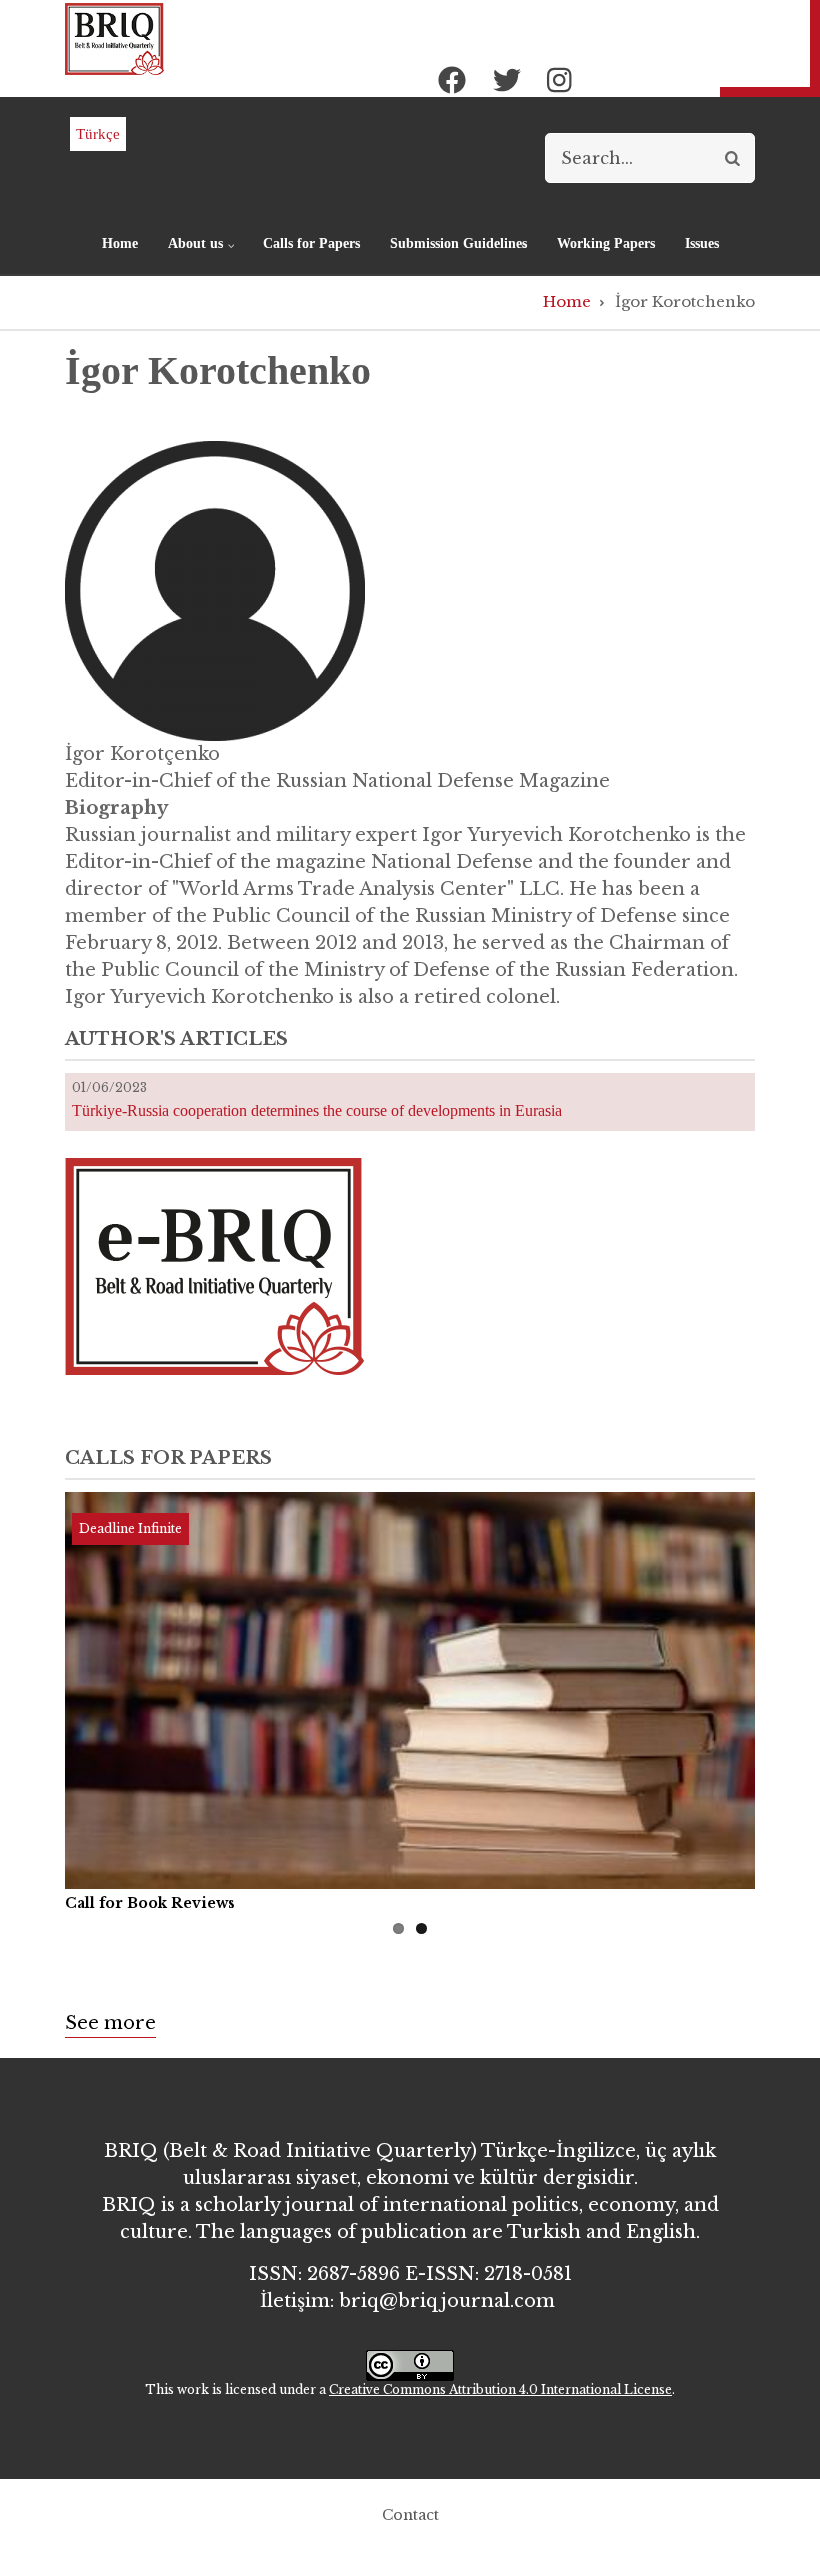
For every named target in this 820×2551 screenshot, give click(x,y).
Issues (702, 243)
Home (120, 243)
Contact (410, 2515)
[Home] (114, 38)
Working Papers (606, 243)
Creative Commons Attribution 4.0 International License (500, 2389)
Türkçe (98, 134)
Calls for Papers (311, 243)
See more (110, 2023)
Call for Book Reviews (150, 1903)
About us (188, 252)
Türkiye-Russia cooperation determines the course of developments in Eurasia (317, 1110)
